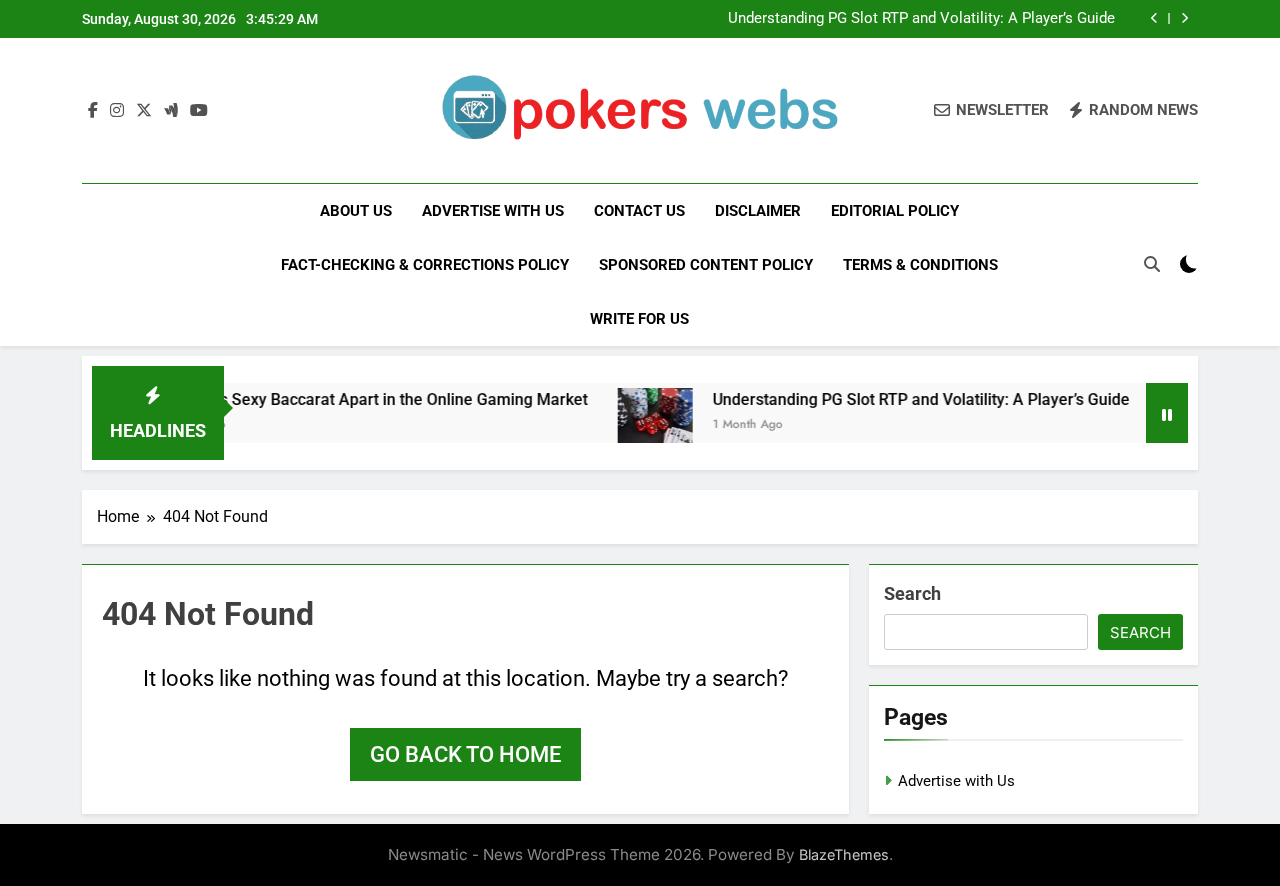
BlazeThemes (844, 854)
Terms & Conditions (920, 265)
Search (912, 593)
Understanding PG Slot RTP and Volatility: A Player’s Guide (921, 19)
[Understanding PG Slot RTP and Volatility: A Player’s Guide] (639, 425)
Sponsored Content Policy (706, 265)
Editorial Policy (895, 211)
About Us (356, 211)
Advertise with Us (493, 211)
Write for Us (639, 319)
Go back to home (465, 754)
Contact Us (639, 211)
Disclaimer (758, 211)
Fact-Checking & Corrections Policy (425, 265)
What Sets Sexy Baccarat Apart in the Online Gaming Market (355, 399)
